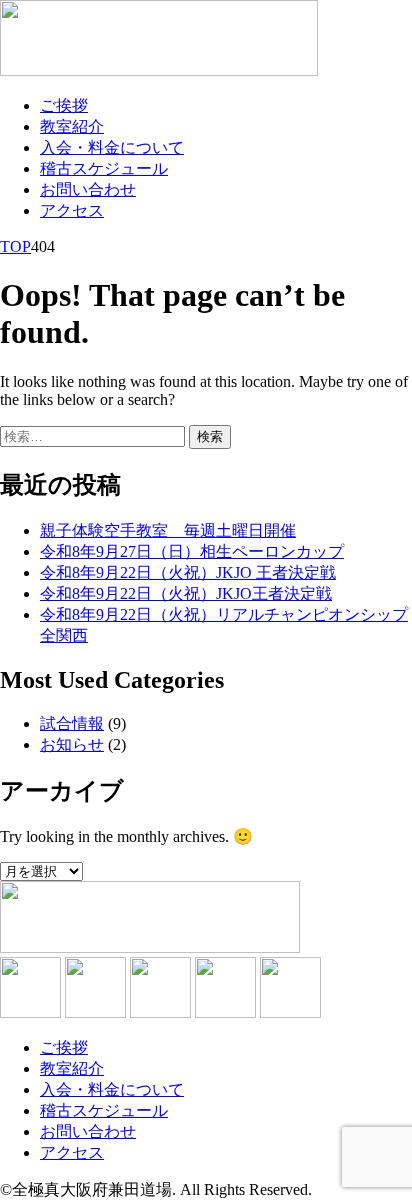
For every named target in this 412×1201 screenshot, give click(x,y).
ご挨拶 (64, 105)
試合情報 (72, 723)
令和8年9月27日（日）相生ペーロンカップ (192, 551)
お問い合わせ (88, 189)
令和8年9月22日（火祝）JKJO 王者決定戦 (188, 572)
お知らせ (72, 744)
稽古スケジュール (104, 168)
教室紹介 (72, 126)
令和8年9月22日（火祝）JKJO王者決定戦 (186, 593)
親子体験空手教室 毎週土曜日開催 (168, 530)
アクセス (72, 210)
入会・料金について (112, 147)
